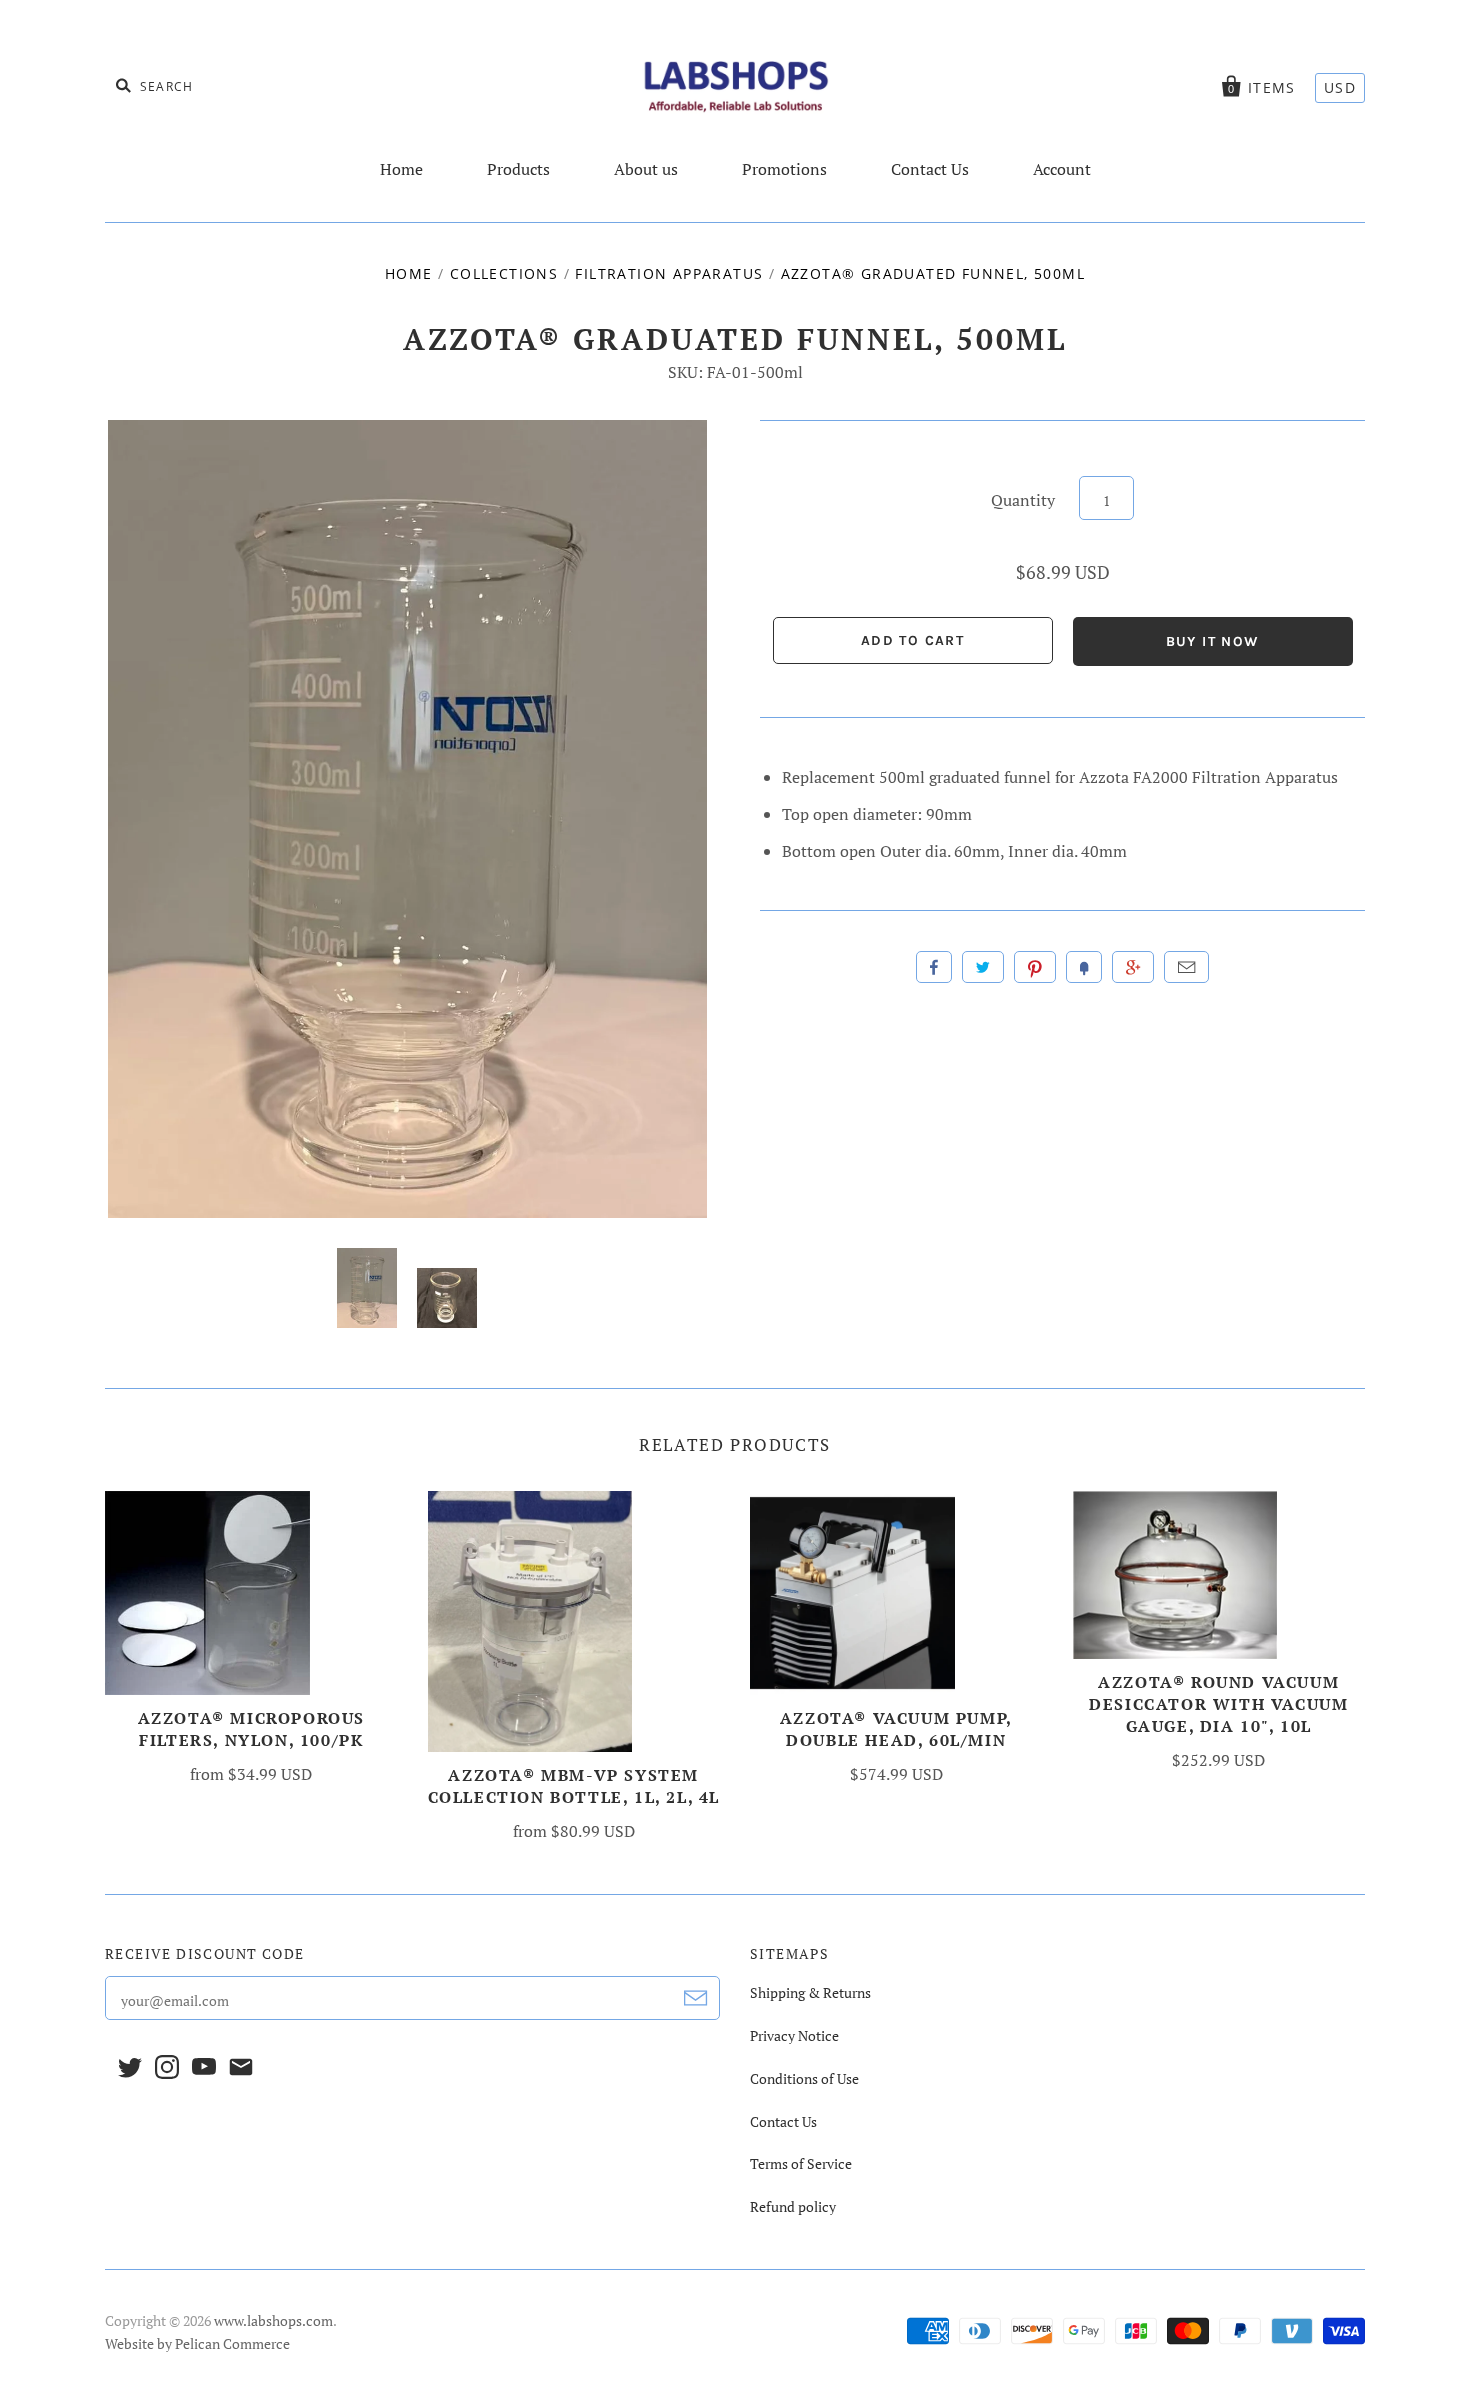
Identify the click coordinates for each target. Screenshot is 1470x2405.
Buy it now (1213, 641)
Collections (504, 273)
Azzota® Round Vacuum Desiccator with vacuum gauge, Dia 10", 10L (1218, 1704)
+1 (1133, 967)
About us (646, 169)
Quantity (1023, 500)
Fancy (1084, 967)
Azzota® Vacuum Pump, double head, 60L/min (896, 1729)
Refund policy (793, 2206)
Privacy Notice (794, 2035)
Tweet (983, 967)
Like (934, 967)
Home (401, 169)
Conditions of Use (804, 2078)
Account (1062, 169)
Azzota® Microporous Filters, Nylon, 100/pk (251, 1729)
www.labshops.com (273, 2320)
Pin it (1035, 967)
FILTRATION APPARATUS (669, 273)
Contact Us (930, 169)
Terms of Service (801, 2163)
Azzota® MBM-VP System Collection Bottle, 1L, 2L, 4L (574, 1786)
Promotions (784, 169)
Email (1186, 967)
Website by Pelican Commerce (197, 2343)
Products (518, 169)
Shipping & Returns (810, 1992)
